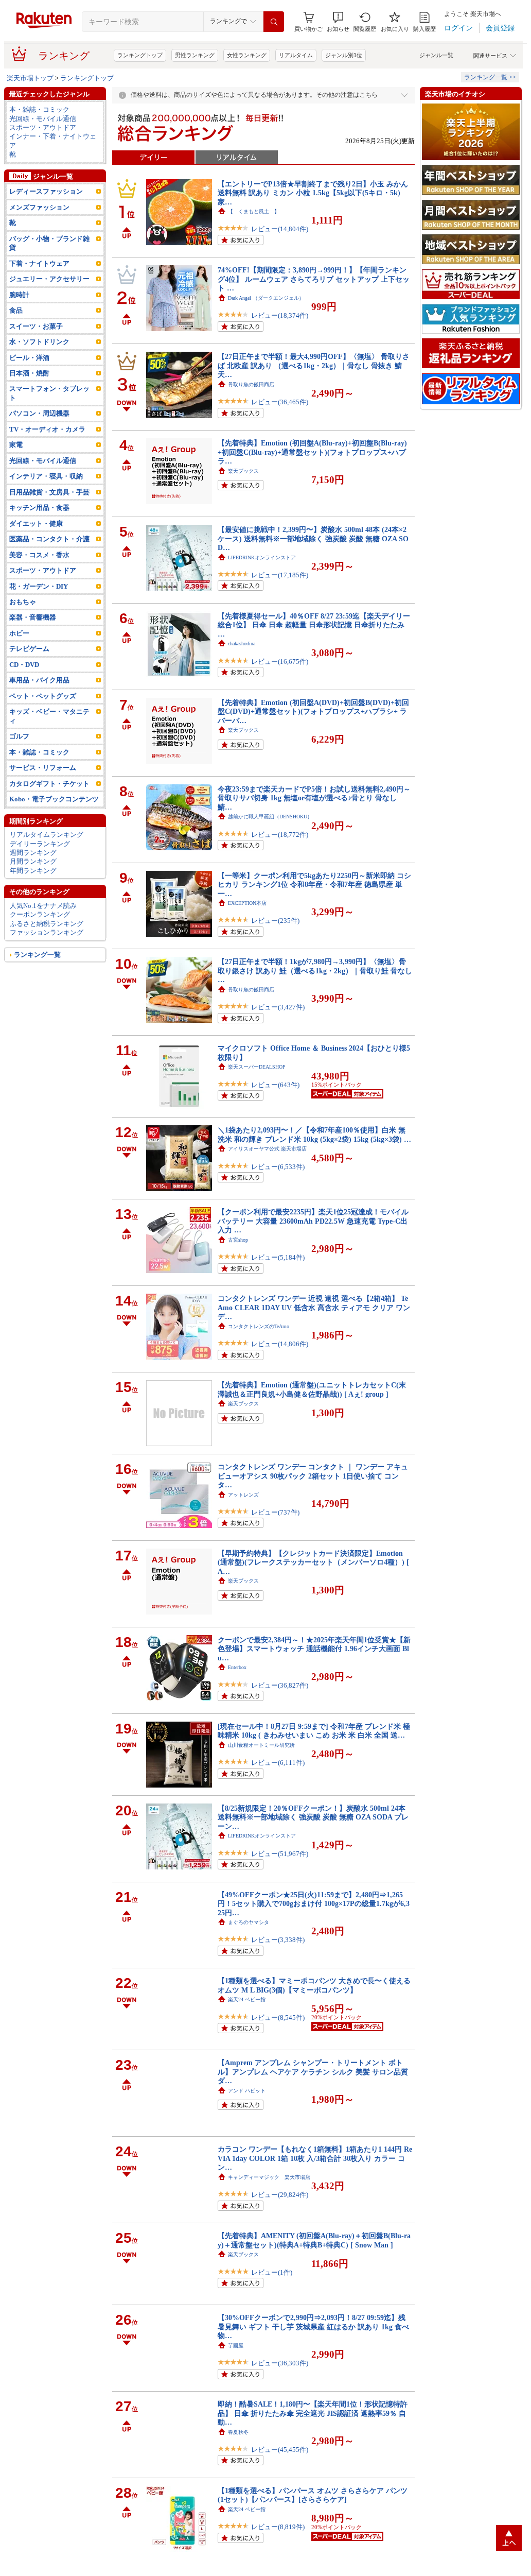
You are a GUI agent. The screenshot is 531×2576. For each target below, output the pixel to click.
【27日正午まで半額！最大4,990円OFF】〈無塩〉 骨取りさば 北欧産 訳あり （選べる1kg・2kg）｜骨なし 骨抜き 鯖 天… (314, 365)
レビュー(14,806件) (280, 1344)
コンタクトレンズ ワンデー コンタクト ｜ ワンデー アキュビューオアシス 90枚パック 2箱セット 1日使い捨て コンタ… (313, 1476)
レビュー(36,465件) (280, 402)
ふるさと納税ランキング (47, 924)
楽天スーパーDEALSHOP (257, 1067)
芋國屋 (236, 2346)
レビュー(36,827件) (280, 1685)
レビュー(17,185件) (280, 575)
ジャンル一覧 (436, 55)
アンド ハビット (247, 2091)
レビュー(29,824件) (280, 2195)
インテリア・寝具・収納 (46, 476)
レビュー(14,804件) (280, 229)
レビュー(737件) (275, 1512)
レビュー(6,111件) (278, 1763)
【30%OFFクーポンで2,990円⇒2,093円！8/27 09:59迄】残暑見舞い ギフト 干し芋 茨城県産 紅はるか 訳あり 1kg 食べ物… (313, 2326)
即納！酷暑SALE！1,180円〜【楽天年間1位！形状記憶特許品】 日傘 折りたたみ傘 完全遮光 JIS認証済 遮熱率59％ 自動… (313, 2413)
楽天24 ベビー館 (247, 1999)
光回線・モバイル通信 (43, 119)
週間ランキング (33, 853)
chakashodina (242, 643)
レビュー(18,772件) (280, 835)
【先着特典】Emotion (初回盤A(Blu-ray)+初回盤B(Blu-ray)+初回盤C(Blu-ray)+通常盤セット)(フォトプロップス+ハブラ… (312, 452)
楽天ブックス (243, 471)
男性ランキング (195, 55)
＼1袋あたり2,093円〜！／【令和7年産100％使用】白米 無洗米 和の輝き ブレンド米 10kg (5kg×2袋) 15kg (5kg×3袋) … (314, 1134)
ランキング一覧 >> (490, 77)
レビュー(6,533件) (278, 1167)
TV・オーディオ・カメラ (47, 429)
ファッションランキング (47, 932)
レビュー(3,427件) (278, 1007)
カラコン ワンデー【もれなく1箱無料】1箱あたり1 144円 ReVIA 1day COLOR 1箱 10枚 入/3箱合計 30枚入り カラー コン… (315, 2158)
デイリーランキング (40, 844)
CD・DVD (24, 665)
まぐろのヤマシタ (249, 1922)
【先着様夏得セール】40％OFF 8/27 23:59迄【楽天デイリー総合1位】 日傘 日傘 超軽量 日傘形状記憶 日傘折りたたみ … (314, 625)
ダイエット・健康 (36, 523)
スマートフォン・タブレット (49, 393)
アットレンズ (243, 1495)
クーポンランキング (40, 914)
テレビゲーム (29, 649)
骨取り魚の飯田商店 (251, 384)
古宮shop (238, 1240)
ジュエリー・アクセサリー (49, 279)
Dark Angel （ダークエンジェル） (266, 298)
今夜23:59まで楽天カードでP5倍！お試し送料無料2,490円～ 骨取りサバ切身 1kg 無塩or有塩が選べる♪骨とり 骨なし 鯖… (314, 798)
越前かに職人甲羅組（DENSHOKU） (270, 817)
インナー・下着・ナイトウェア (53, 141)
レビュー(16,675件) (280, 662)
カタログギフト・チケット (49, 784)
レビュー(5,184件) (278, 1257)
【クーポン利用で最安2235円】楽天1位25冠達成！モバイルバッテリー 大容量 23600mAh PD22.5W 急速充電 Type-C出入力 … (313, 1221)
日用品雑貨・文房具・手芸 (49, 492)
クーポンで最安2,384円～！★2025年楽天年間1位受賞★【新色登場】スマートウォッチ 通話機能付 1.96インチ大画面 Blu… (314, 1649)
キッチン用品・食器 (39, 508)
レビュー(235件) (275, 921)
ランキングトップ (140, 55)
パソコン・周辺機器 (39, 413)
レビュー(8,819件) (278, 2527)
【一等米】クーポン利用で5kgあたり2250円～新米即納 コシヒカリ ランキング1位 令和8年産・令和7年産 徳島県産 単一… (314, 885)
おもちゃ (23, 602)
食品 (16, 310)
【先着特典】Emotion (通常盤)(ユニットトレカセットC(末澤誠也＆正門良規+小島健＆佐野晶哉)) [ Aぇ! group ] (312, 1389)
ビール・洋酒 (29, 358)
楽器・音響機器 (33, 617)
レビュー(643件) (275, 1085)
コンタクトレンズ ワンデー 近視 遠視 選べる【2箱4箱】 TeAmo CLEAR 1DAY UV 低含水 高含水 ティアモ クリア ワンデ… (314, 1307)
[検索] (274, 22)
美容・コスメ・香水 (39, 555)
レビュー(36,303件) (280, 2363)
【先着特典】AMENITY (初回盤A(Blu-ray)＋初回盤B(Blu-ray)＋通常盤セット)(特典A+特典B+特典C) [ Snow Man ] (314, 2240)
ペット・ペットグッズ (43, 696)
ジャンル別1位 (344, 55)
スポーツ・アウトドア (43, 127)
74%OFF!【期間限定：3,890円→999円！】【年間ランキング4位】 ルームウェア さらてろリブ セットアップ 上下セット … (314, 279)
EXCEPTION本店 (247, 903)
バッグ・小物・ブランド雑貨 (49, 243)
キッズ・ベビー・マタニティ (49, 716)
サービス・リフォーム (43, 768)
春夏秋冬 (238, 2432)
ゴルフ (19, 736)
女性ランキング (247, 55)
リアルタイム (296, 55)
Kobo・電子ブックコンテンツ (54, 799)
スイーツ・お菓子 (36, 326)
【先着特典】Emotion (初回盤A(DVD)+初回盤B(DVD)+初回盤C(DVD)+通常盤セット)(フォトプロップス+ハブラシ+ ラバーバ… (313, 711)
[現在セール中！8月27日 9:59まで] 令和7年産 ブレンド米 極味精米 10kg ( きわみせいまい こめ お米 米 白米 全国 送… (314, 1731)
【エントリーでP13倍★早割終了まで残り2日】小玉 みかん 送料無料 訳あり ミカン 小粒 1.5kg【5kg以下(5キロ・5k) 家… (313, 193)
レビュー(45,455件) (280, 2450)
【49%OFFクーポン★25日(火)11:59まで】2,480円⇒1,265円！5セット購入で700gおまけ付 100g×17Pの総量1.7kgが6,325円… (314, 1904)
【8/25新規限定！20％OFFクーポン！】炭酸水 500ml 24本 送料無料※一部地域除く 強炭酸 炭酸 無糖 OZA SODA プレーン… (313, 1817)
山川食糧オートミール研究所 (261, 1745)
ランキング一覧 (37, 955)
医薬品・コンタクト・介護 (49, 539)
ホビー (19, 633)
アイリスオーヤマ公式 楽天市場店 (267, 1149)
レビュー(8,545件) (278, 2017)
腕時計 (19, 295)
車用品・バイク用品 (39, 680)
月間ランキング (33, 861)
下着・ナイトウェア (39, 263)
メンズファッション (39, 207)
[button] (338, 22)
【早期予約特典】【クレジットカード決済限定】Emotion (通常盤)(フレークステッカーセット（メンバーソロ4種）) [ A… (313, 1562)
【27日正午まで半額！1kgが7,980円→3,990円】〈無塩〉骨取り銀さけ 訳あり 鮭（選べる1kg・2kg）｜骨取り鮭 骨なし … (315, 971)
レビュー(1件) (272, 2272)
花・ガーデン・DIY (39, 586)
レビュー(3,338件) (278, 1940)
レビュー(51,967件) (280, 1854)
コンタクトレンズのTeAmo (259, 1326)
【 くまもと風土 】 (254, 211)
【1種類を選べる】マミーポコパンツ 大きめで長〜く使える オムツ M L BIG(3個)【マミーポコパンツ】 (314, 1985)
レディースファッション (46, 191)
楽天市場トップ (30, 78)
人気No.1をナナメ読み (43, 906)
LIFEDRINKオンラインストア (262, 557)
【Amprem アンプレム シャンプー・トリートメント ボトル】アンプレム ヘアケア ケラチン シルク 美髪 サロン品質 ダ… (313, 2072)
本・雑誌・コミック (39, 109)
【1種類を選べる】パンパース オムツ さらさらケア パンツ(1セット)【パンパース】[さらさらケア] (313, 2495)
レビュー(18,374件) (280, 315)
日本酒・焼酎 (29, 373)
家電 (16, 445)
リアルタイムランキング (47, 835)
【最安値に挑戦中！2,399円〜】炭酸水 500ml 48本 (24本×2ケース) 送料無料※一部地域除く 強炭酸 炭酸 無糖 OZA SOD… (313, 538)
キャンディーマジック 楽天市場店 (269, 2177)
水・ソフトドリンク (39, 342)
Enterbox (237, 1667)
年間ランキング (33, 871)
